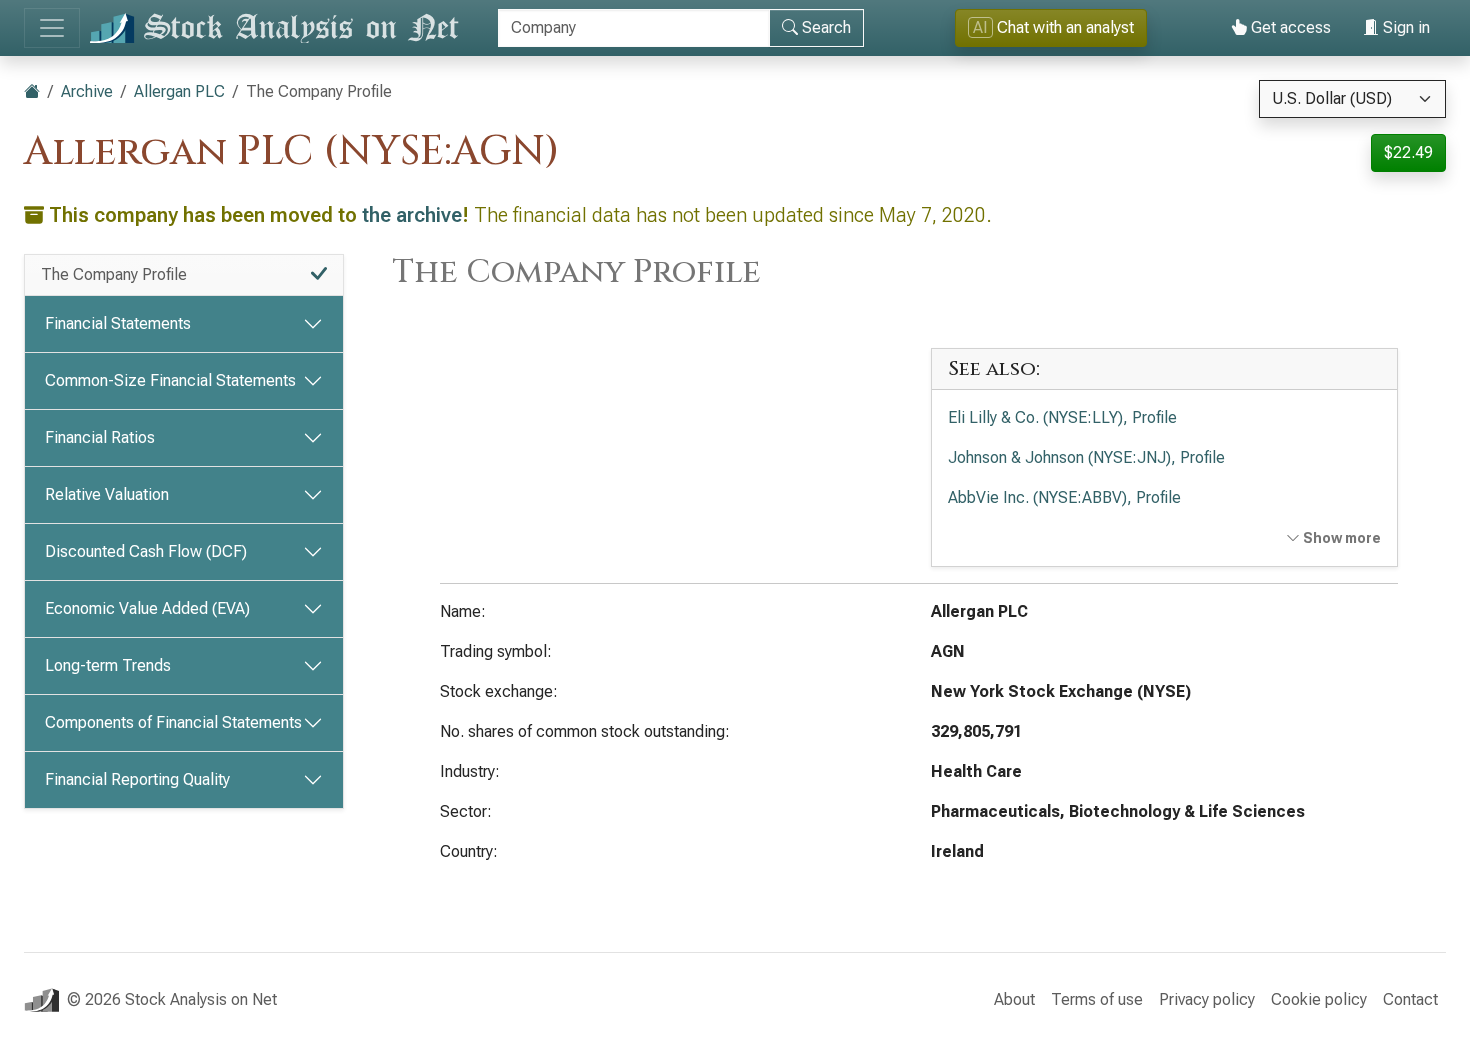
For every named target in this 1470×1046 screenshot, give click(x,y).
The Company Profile (114, 274)
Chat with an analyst (1053, 27)
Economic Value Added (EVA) (147, 608)
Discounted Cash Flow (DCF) (146, 551)
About (1014, 999)
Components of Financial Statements (173, 722)
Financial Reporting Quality (137, 779)
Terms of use (1097, 999)
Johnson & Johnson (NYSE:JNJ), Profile (1086, 457)
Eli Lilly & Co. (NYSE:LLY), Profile (1062, 417)
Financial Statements (118, 323)
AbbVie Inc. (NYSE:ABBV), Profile (1064, 497)
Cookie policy (1319, 999)
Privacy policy (1207, 999)
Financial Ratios (100, 437)
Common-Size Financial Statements (170, 380)
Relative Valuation (107, 494)
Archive (87, 91)
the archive (412, 215)
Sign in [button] (1404, 27)
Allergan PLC (179, 91)
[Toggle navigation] (52, 28)
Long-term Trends (108, 665)
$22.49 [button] (1408, 152)
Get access (1289, 27)
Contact (1410, 999)
